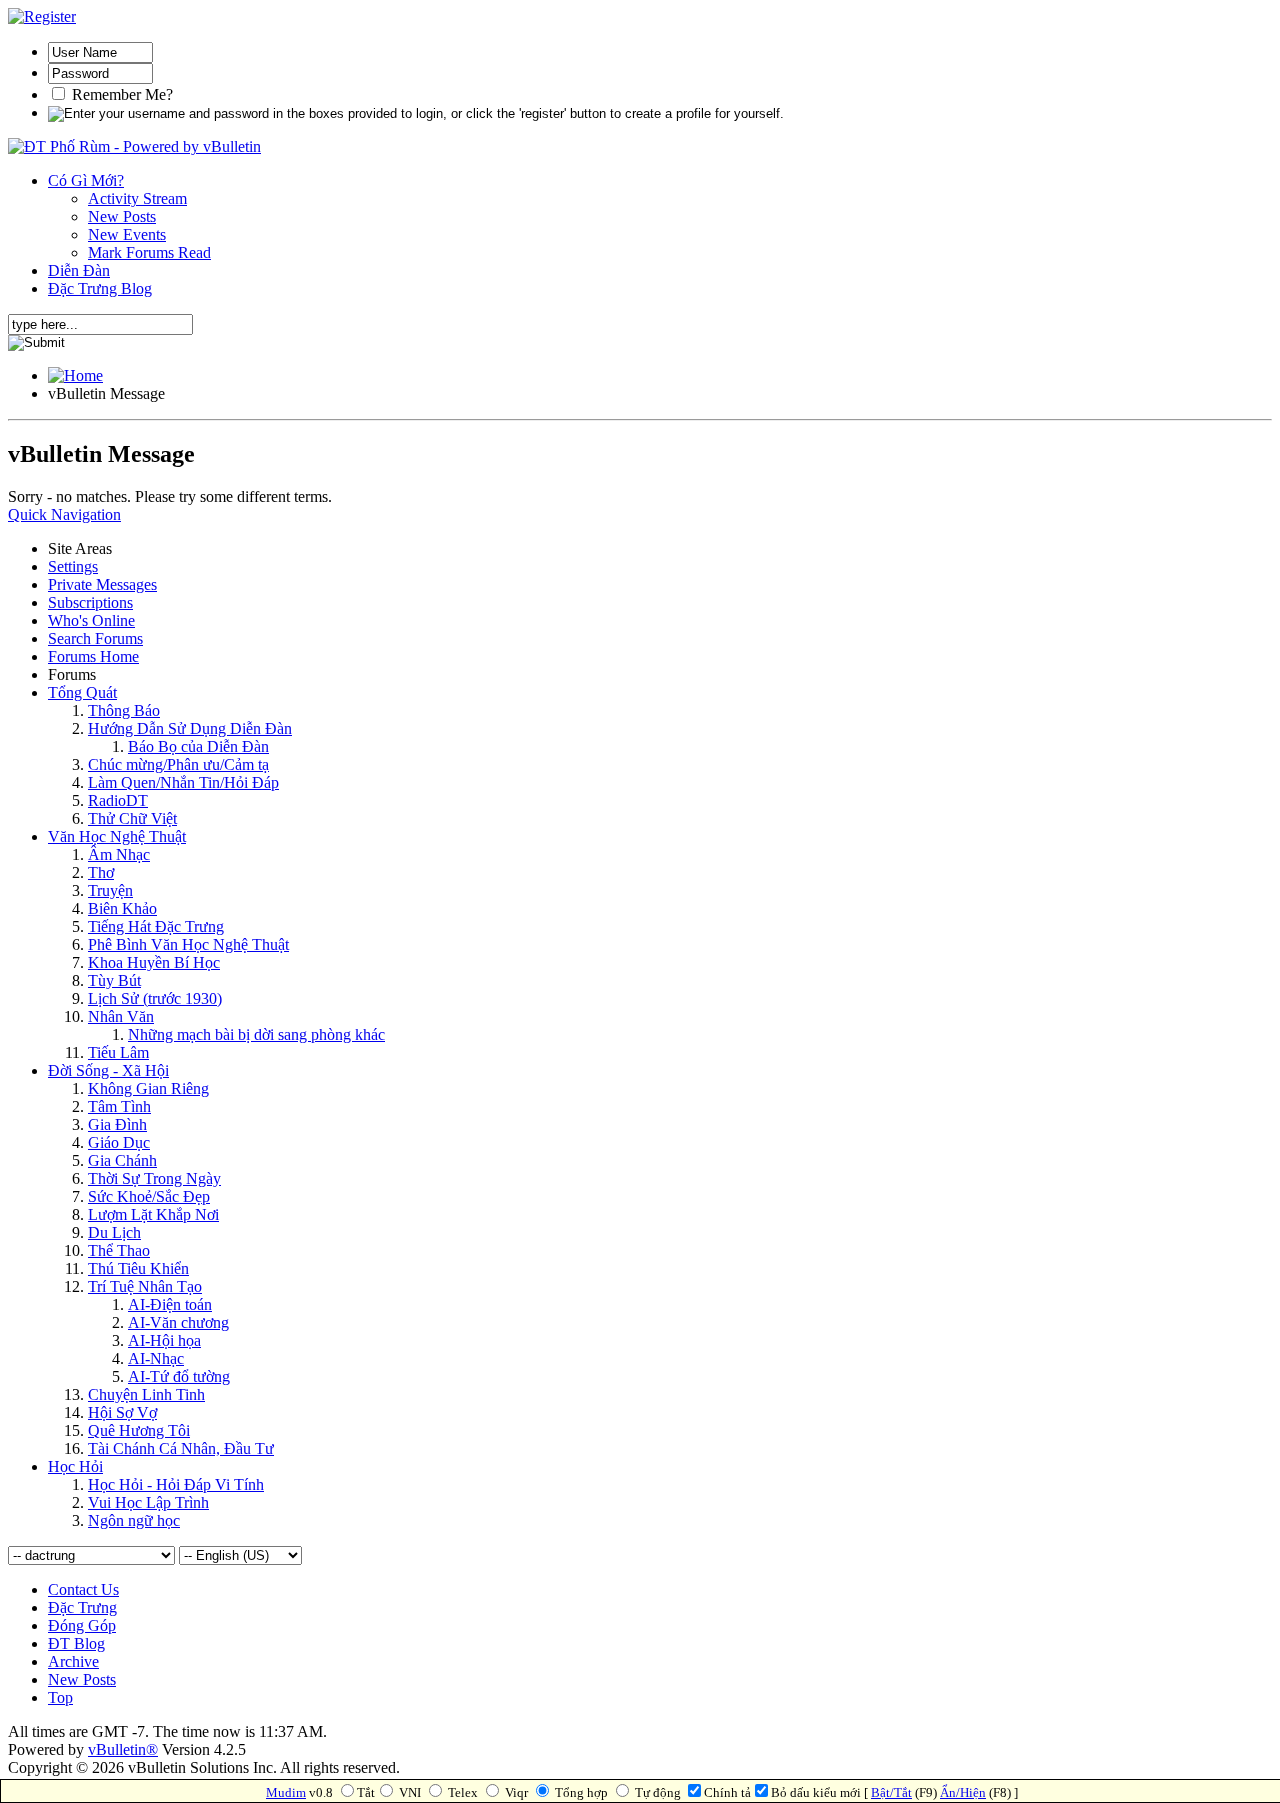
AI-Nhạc (156, 1358)
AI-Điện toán (170, 1304)
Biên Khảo (122, 908)
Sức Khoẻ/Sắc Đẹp (149, 1196)
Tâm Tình (119, 1106)
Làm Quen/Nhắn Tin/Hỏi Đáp (183, 782)
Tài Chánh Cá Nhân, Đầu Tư (181, 1448)
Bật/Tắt (891, 1792)
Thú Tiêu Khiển (138, 1268)
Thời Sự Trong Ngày (154, 1178)
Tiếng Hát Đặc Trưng (156, 926)
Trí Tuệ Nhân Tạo (145, 1286)
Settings (73, 566)
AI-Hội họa (164, 1340)
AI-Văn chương (178, 1322)
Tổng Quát (82, 692)
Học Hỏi (75, 1466)
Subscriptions (90, 602)
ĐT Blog (76, 1643)
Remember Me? (120, 94)
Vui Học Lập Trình (148, 1502)
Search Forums (95, 638)
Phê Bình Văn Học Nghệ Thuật (188, 944)
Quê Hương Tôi (139, 1430)
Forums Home (93, 656)
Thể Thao (119, 1250)
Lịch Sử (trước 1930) (155, 998)
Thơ (101, 872)
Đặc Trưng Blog (100, 288)
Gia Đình (117, 1124)
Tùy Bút (114, 980)
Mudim (286, 1792)
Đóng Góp (82, 1625)
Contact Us (83, 1589)
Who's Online (91, 620)
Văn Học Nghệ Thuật (117, 836)
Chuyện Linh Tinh (146, 1394)
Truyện (110, 890)
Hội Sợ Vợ (122, 1412)
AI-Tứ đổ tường (179, 1376)
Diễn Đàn (79, 270)
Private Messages (102, 584)
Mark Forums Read (149, 252)
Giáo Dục (119, 1142)
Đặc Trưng (82, 1607)
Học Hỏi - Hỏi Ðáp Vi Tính (176, 1484)
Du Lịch (114, 1232)
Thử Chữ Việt (132, 818)
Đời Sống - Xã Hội (108, 1070)
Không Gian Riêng (148, 1088)
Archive (73, 1661)
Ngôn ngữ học (134, 1520)
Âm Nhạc (119, 854)
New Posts (122, 216)
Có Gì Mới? (86, 180)
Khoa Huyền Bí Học (154, 962)
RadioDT (118, 800)
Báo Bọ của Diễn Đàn (198, 746)
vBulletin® (123, 1749)
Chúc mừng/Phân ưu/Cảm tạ (178, 764)
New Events (127, 234)
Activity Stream (137, 198)
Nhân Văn (121, 1016)
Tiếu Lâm (118, 1052)
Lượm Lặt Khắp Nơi (153, 1214)
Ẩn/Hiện (963, 1792)
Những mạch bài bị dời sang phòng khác (256, 1034)
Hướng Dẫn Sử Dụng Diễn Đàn (190, 728)
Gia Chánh (122, 1160)
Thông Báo (124, 710)
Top (60, 1697)
